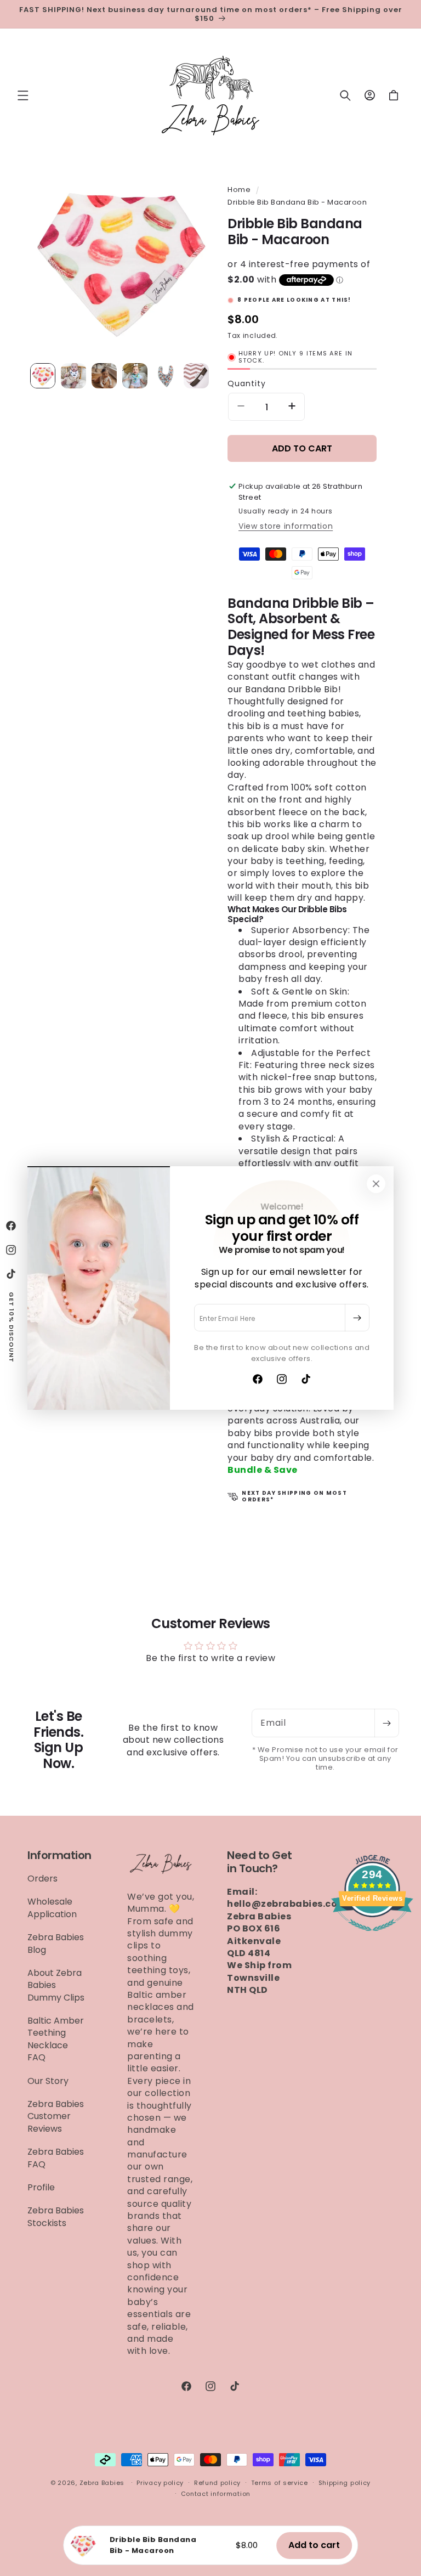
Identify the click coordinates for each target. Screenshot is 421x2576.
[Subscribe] (357, 1318)
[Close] (376, 1184)
